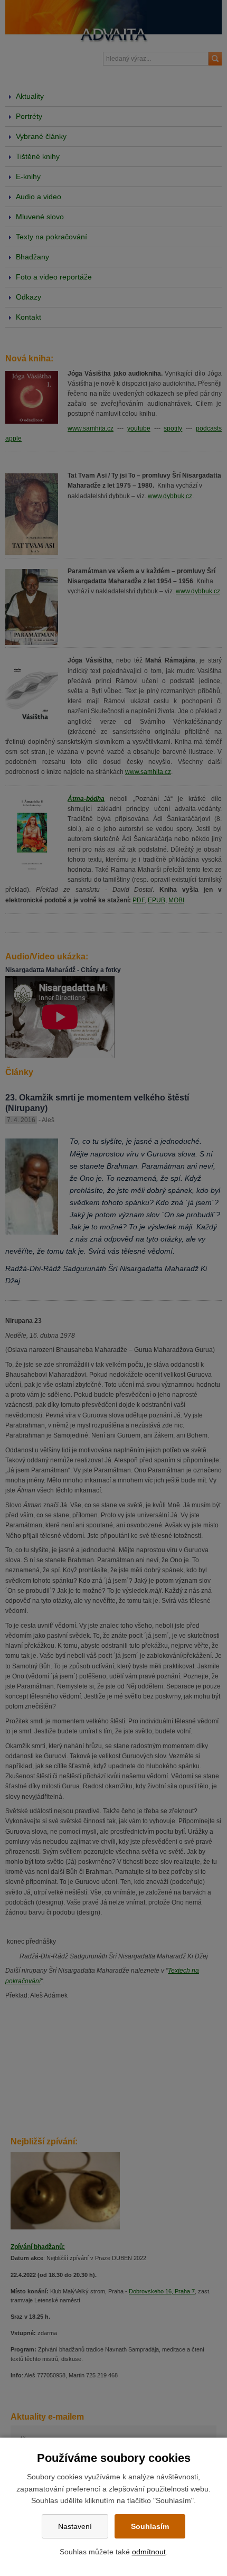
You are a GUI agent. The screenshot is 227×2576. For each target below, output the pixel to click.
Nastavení (75, 2526)
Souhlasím (150, 2526)
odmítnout (149, 2552)
